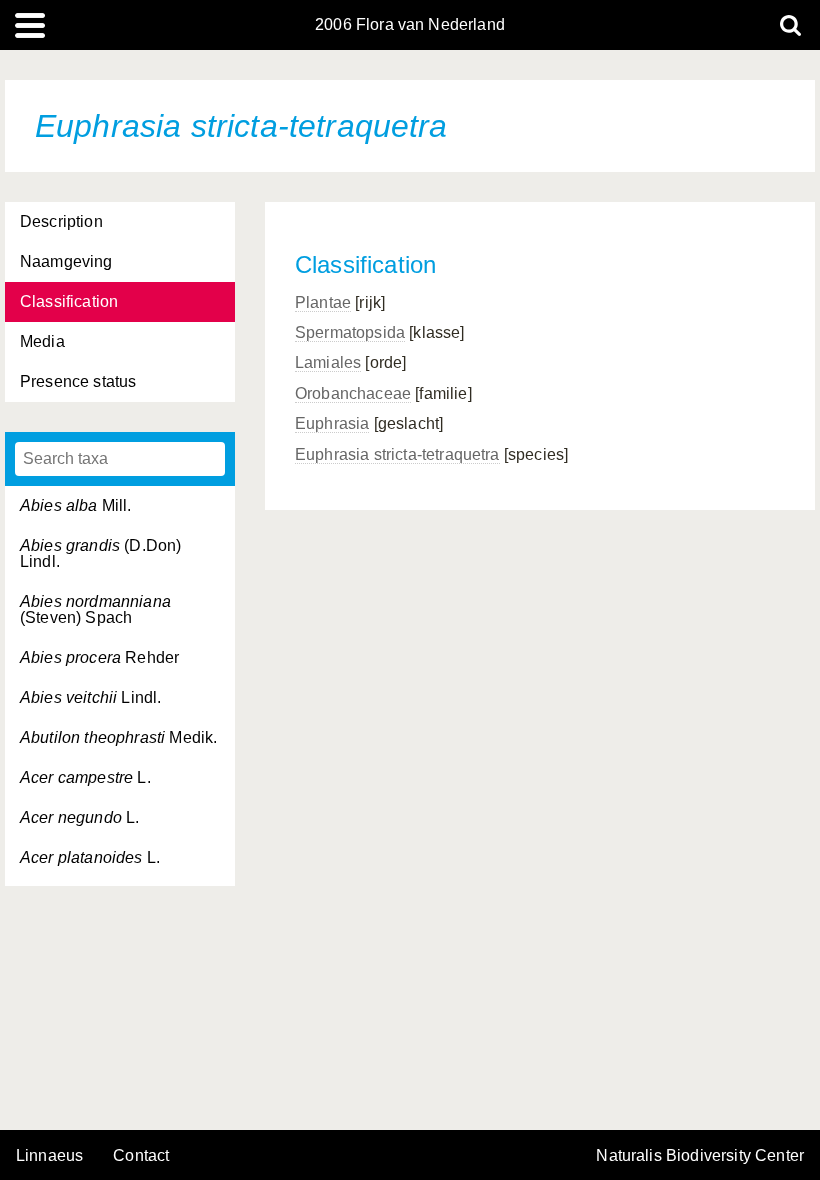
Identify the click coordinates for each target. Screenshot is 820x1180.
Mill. (76, 505)
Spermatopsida (350, 332)
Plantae (323, 302)
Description (61, 221)
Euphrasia (332, 423)
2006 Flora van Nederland (410, 25)
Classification (69, 301)
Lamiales (328, 362)
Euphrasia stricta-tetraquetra (397, 454)
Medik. (118, 737)
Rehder (99, 657)
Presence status (78, 381)
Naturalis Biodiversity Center (700, 1156)
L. (85, 777)
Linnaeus (49, 1156)
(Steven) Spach (95, 609)
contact (141, 1155)
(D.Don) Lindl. (100, 553)
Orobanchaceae (353, 393)
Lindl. (90, 697)
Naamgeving (66, 261)
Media (42, 341)
